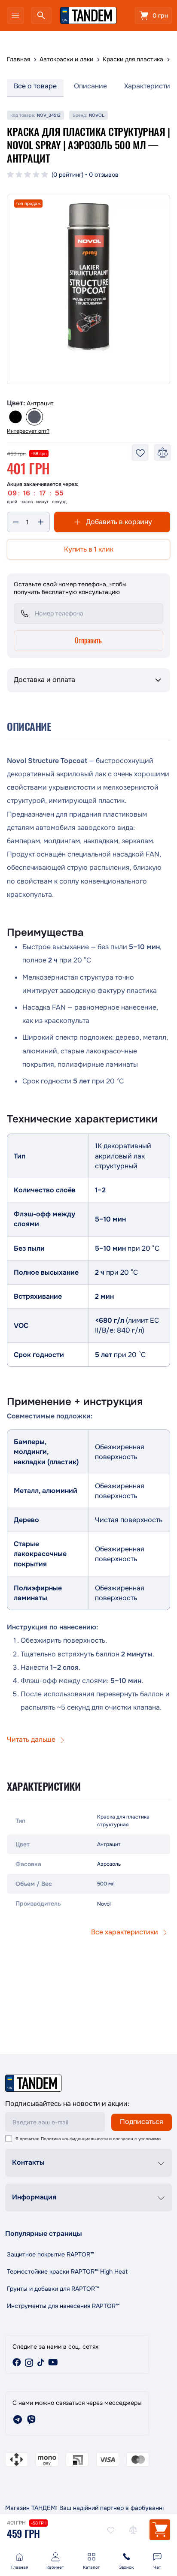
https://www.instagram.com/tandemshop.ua (29, 2362)
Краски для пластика (133, 59)
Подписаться (142, 2122)
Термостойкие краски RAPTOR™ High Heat (67, 2271)
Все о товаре (35, 86)
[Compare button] (133, 2530)
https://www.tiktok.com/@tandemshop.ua (41, 2362)
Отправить (88, 640)
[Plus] (41, 522)
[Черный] (15, 417)
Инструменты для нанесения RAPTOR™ (63, 2306)
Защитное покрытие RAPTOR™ (50, 2254)
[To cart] (160, 2530)
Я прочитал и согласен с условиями (88, 2139)
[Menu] (15, 15)
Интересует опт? (28, 431)
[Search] (41, 15)
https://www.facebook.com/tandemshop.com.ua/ (17, 2362)
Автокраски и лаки (66, 59)
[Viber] (31, 2419)
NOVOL (97, 115)
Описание (90, 86)
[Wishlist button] (111, 2530)
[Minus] (16, 522)
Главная (18, 59)
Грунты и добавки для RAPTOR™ (53, 2289)
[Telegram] (18, 2419)
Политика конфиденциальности (74, 2139)
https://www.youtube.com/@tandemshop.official (53, 2362)
